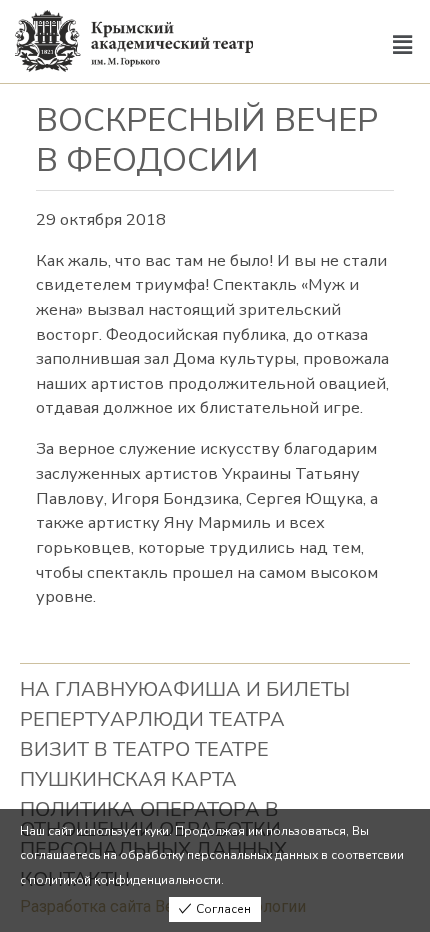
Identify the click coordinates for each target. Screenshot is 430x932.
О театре (222, 749)
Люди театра (211, 719)
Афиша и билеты (254, 689)
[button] (403, 46)
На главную (89, 689)
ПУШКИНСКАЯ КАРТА (128, 779)
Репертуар (79, 719)
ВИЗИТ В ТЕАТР (97, 749)
